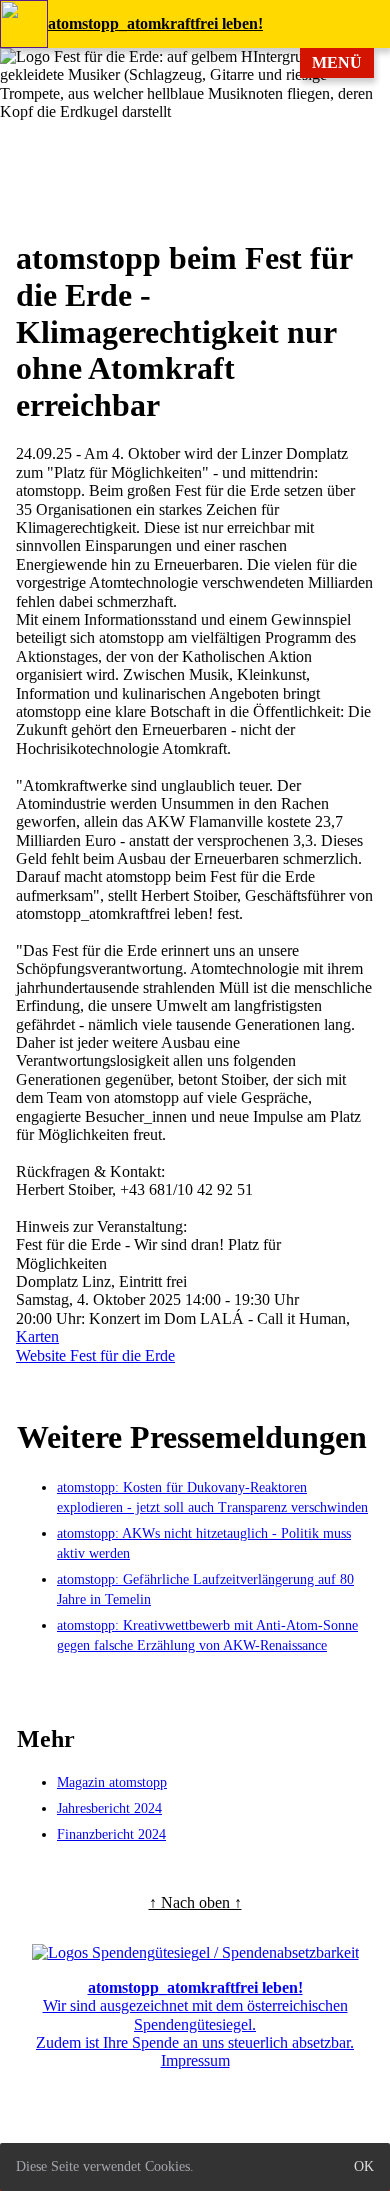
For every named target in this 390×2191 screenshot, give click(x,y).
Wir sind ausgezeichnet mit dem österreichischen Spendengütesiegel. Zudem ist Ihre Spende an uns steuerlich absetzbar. (195, 2015)
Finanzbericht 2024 (111, 1834)
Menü (337, 62)
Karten (37, 1336)
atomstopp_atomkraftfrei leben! (155, 23)
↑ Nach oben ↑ (195, 1902)
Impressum (195, 2060)
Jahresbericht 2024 (109, 1808)
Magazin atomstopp (112, 1782)
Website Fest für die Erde (95, 1355)
